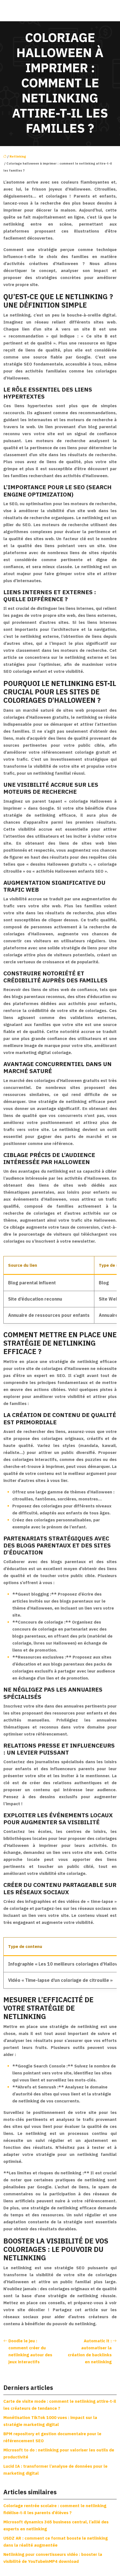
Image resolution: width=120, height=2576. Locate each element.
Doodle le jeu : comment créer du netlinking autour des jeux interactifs (30, 2351)
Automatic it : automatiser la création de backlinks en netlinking (90, 2351)
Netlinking (18, 156)
